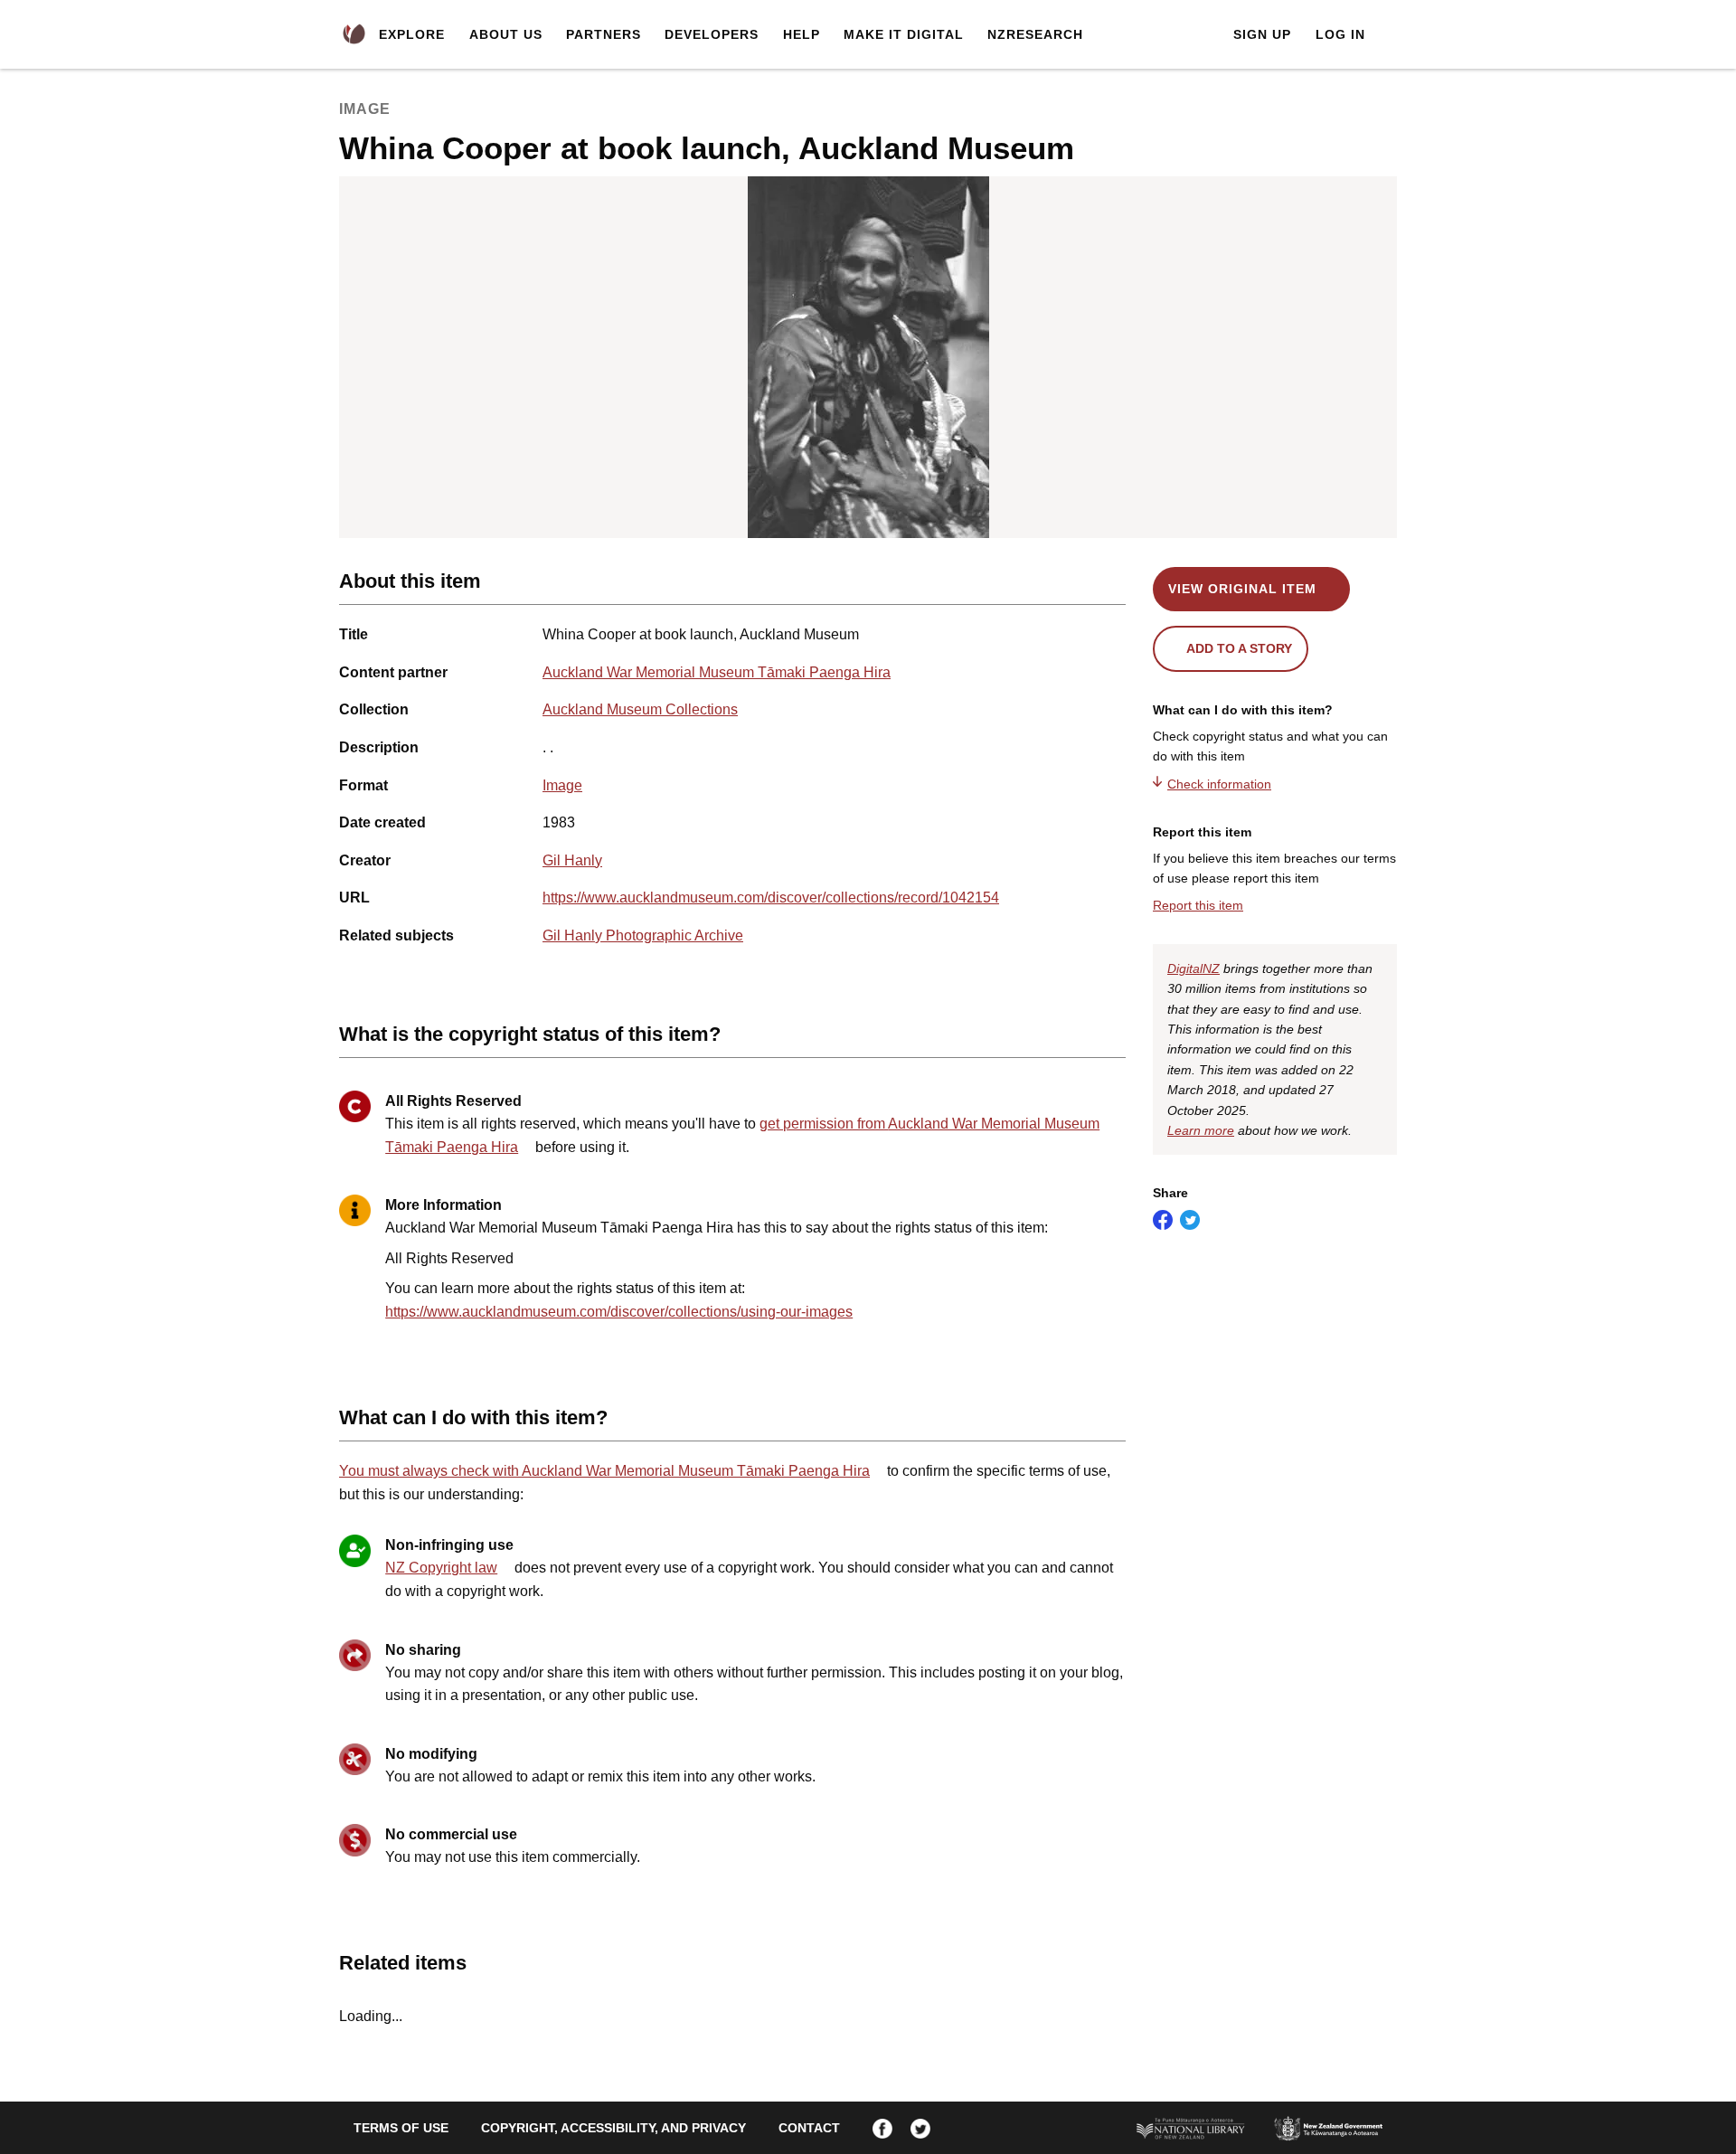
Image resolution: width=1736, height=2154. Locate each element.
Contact (809, 2128)
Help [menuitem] (802, 34)
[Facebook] (882, 2128)
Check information (1219, 784)
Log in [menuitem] (1340, 34)
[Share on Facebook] (1163, 1220)
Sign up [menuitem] (1262, 34)
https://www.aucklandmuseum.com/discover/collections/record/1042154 (771, 897)
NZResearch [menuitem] (1035, 34)
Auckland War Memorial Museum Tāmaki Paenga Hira (717, 672)
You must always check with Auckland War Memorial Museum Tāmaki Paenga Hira (604, 1471)
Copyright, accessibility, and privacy (613, 2128)
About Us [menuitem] (506, 34)
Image (562, 785)
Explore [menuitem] (412, 34)
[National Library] (1191, 2128)
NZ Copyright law (441, 1568)
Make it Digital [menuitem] (904, 34)
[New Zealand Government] (1328, 2128)
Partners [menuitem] (604, 34)
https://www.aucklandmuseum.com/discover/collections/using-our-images (619, 1312)
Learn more (1201, 1130)
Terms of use (401, 2128)
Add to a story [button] (1239, 648)
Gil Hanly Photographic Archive (643, 935)
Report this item (1198, 905)
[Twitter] (920, 2128)
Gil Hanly (572, 860)
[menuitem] (354, 35)
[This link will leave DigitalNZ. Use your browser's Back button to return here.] (868, 357)
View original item (1242, 589)
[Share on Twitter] (1190, 1220)
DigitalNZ (1193, 968)
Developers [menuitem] (712, 34)
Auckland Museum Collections (640, 709)
